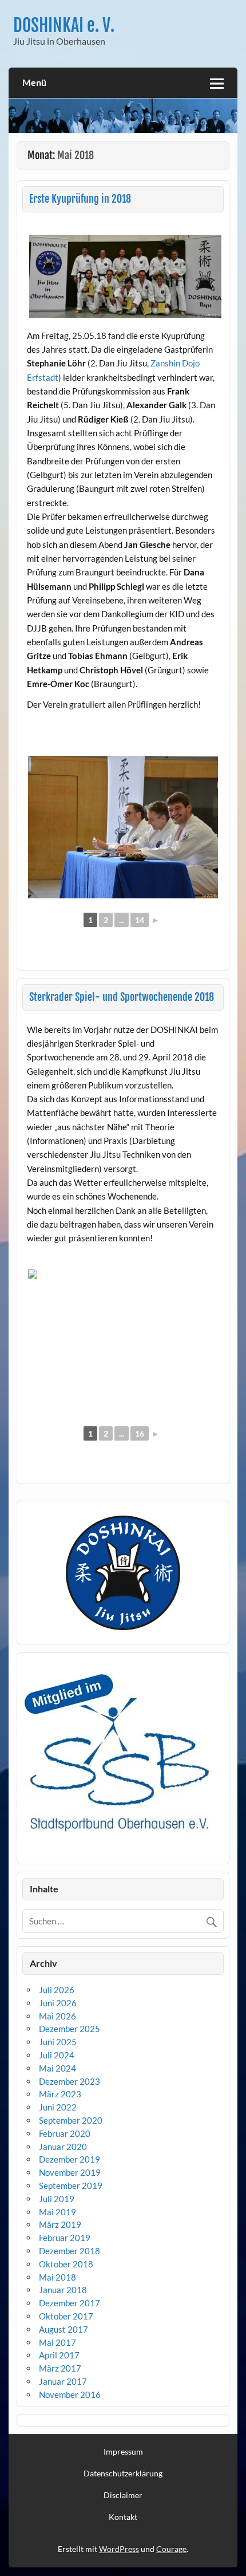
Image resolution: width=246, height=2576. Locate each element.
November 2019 (70, 2172)
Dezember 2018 (70, 2251)
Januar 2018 (63, 2290)
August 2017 (64, 2329)
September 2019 (71, 2186)
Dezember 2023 (70, 2081)
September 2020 (71, 2120)
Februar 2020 (65, 2133)
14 (140, 920)
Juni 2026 (58, 2003)
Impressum (123, 2452)
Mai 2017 (57, 2342)
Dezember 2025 (70, 2029)
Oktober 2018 (66, 2264)
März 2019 (60, 2224)
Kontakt (123, 2517)
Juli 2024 (57, 2055)
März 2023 (60, 2094)
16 (140, 1433)
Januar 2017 (63, 2381)
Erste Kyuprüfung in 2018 (80, 199)
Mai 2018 (57, 2277)
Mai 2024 (57, 2068)
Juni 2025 (58, 2042)
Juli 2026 (57, 1990)
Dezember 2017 (70, 2303)
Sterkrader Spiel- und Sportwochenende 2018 (122, 997)
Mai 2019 (57, 2212)
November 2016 (70, 2394)
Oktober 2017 (66, 2316)
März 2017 (60, 2368)
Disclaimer (123, 2495)
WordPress (119, 2549)
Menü (34, 82)
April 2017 (59, 2355)
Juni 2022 (58, 2107)
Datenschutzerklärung (123, 2474)
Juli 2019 (57, 2199)
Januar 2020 (63, 2147)
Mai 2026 (57, 2016)
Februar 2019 (65, 2238)
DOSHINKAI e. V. (64, 25)
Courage (171, 2549)
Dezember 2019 (70, 2159)
